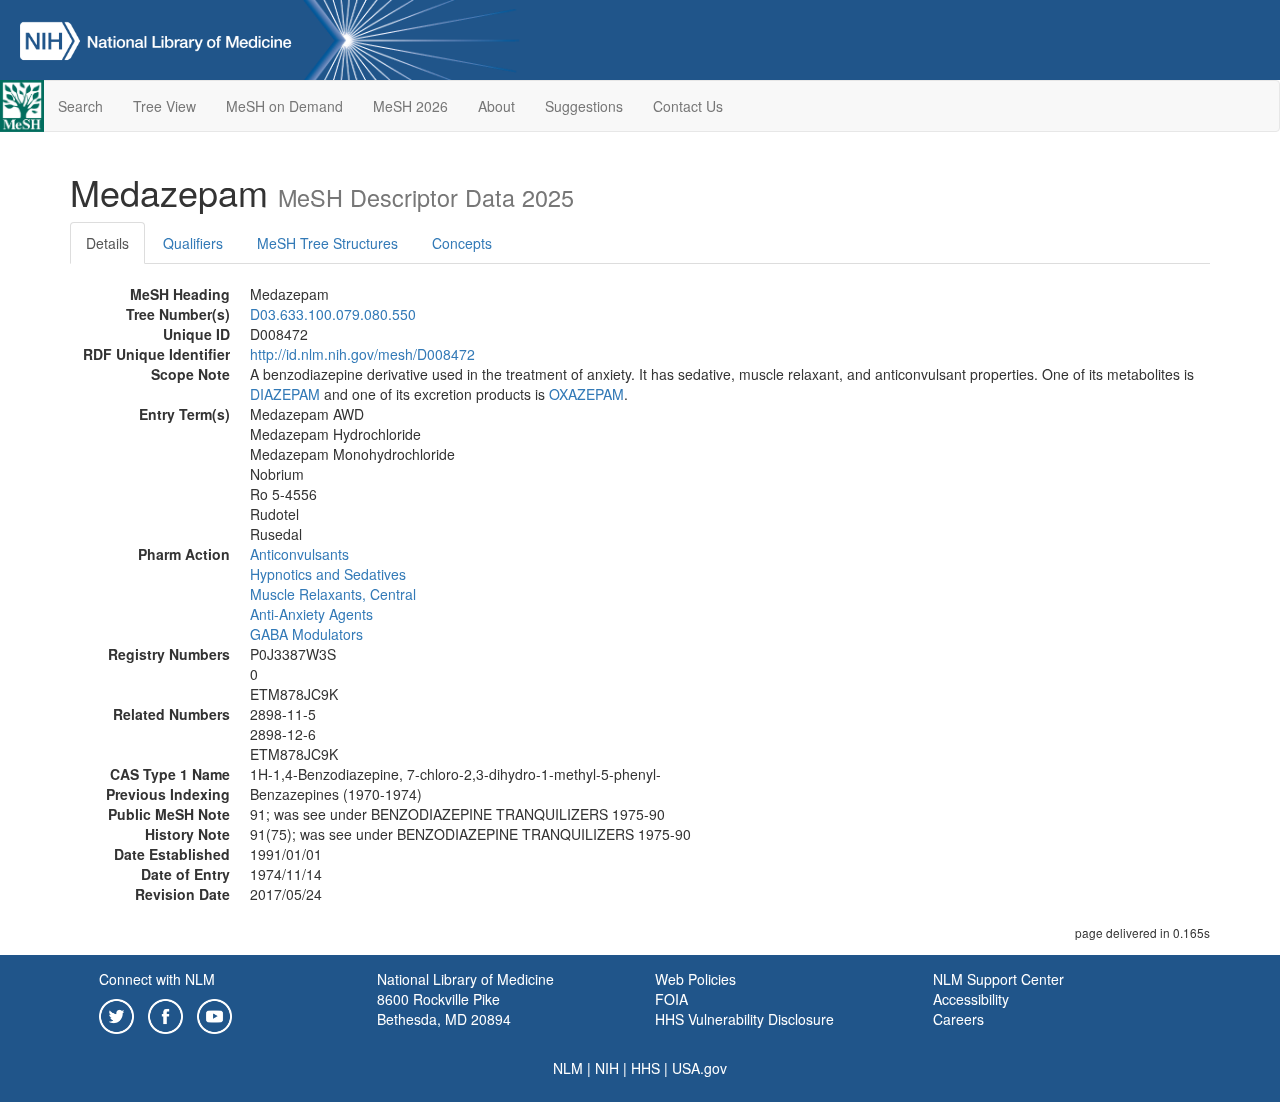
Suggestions (584, 106)
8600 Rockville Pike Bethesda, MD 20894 (444, 1009)
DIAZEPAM (285, 394)
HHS (645, 1068)
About (496, 106)
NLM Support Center (998, 979)
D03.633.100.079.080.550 (333, 314)
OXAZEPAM (586, 394)
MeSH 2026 (410, 106)
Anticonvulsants (299, 554)
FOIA (671, 999)
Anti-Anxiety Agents (311, 614)
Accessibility (971, 999)
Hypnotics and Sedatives (328, 574)
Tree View (164, 106)
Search (80, 106)
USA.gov (699, 1068)
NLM (568, 1068)
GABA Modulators (306, 634)
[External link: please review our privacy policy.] (116, 1014)
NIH (607, 1068)
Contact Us (688, 106)
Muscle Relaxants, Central (333, 594)
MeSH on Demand (284, 106)
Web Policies (695, 979)
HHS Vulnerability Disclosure (744, 1019)
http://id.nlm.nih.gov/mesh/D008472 (362, 354)
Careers (958, 1019)
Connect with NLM (157, 979)
